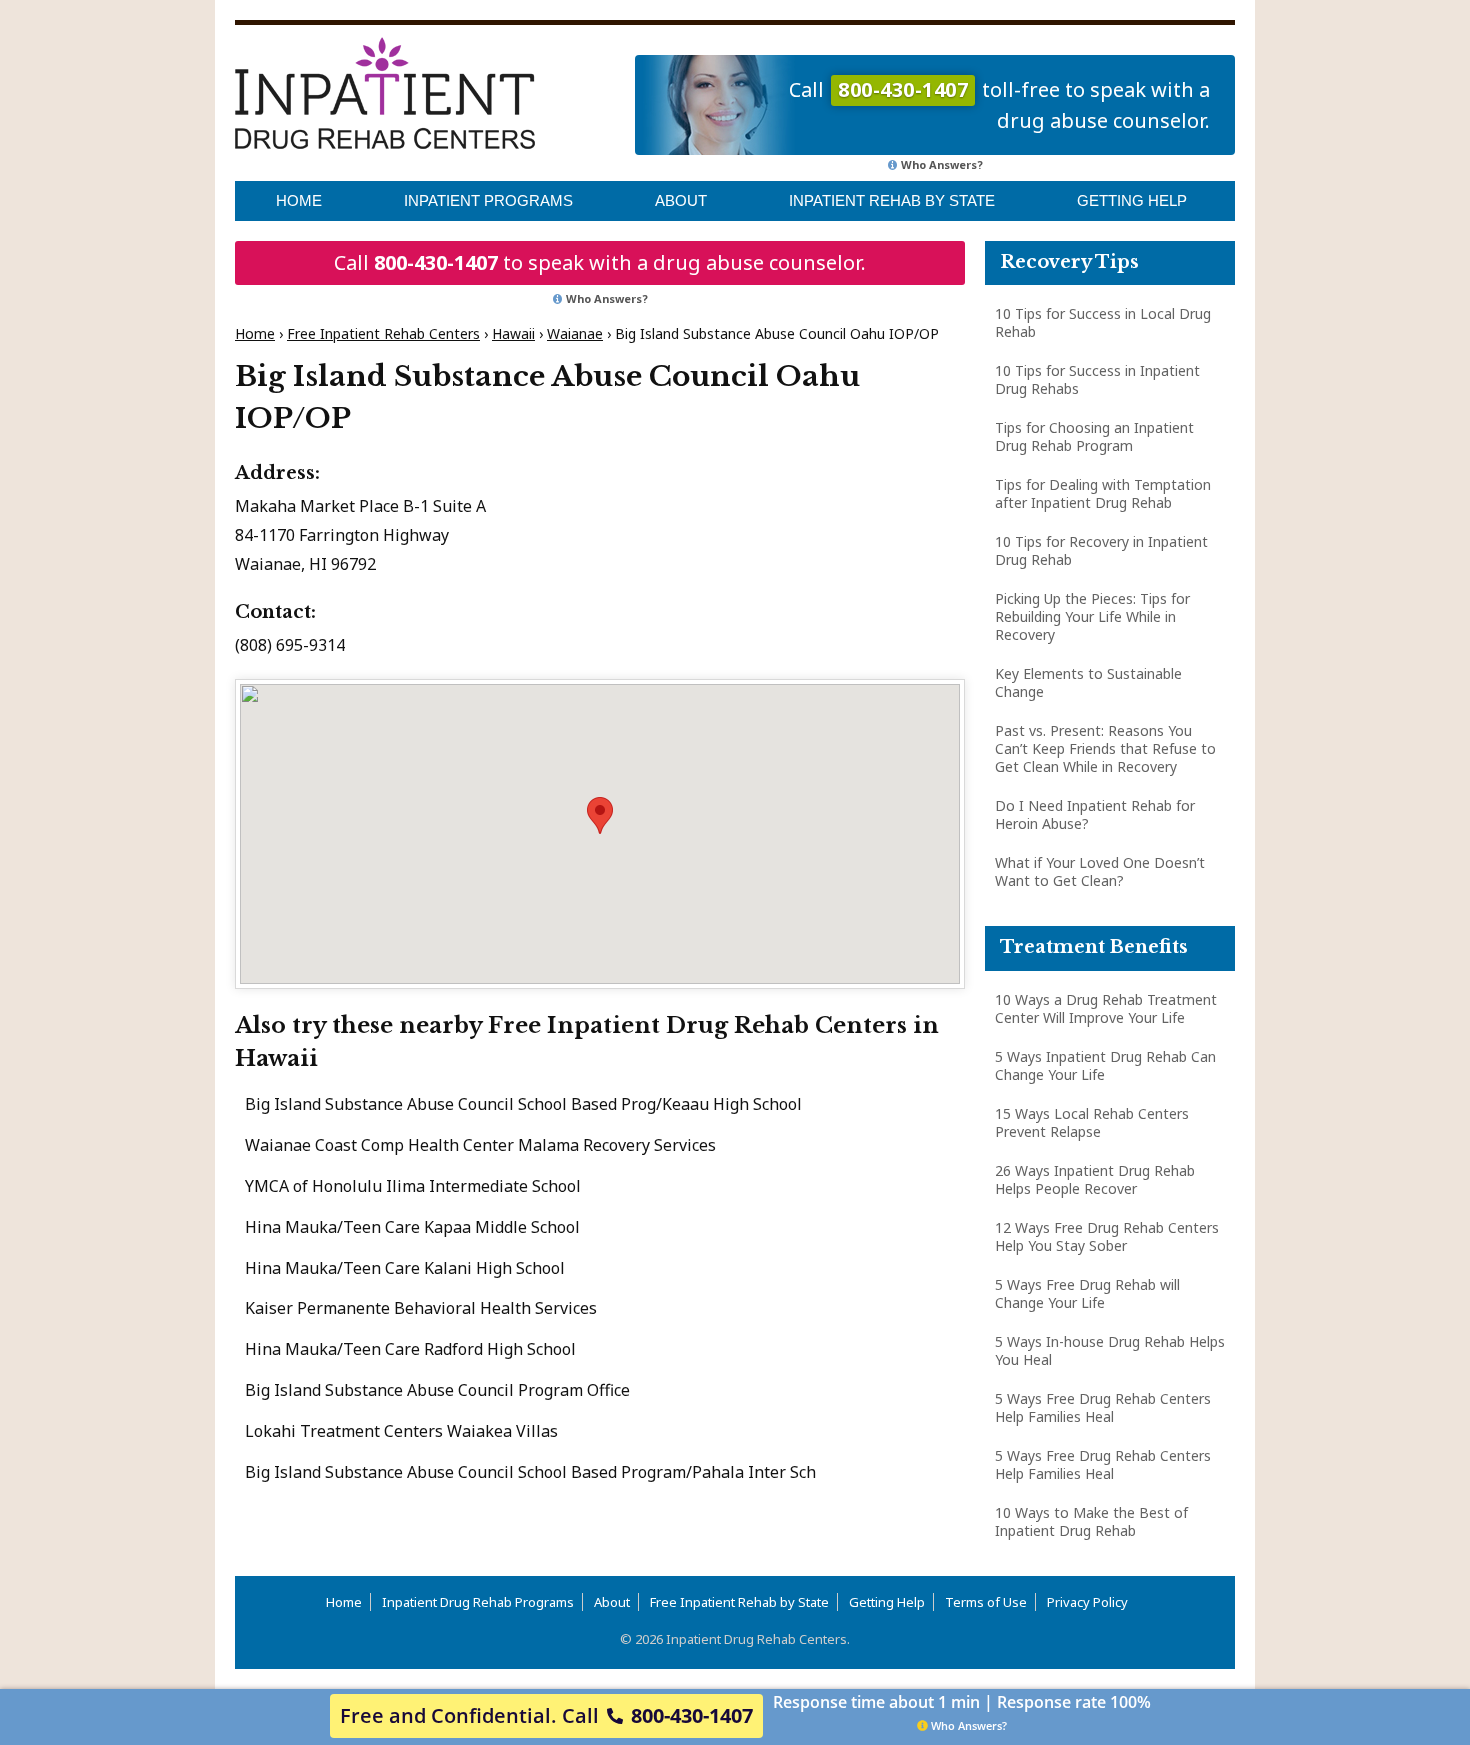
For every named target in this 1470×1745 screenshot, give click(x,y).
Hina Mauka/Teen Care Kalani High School (405, 1268)
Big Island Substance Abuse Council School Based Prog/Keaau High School (523, 1104)
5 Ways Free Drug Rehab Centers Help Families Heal (1103, 1407)
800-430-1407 (436, 262)
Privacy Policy (1087, 1602)
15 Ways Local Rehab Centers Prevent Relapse (1092, 1122)
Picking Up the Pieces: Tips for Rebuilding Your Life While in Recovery (1092, 616)
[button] (600, 815)
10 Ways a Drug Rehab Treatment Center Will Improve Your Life (1106, 1008)
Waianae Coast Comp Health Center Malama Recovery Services (480, 1145)
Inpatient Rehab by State (892, 200)
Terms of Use (986, 1602)
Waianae (575, 333)
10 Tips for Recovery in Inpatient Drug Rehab (1101, 550)
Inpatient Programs (488, 200)
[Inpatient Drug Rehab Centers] (385, 93)
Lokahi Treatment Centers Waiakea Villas (401, 1431)
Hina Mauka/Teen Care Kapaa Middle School (412, 1227)
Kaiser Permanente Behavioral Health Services (421, 1308)
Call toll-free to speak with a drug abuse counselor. (999, 105)
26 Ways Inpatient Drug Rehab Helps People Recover (1095, 1179)
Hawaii (513, 333)
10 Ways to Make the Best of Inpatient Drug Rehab (1091, 1521)
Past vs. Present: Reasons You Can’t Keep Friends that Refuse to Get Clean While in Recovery (1105, 748)
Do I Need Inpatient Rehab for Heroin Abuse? (1095, 814)
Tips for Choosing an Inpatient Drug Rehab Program (1094, 436)
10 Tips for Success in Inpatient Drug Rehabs (1097, 379)
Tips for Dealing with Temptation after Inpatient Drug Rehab (1103, 493)
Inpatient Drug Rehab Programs (478, 1602)
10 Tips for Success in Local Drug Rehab (1103, 322)
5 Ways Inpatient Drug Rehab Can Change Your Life (1105, 1065)
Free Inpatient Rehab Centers (383, 333)
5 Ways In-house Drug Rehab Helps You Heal (1110, 1350)
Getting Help (1132, 200)
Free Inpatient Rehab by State (739, 1602)
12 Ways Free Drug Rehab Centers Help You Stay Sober (1107, 1236)
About (681, 200)
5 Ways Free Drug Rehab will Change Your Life (1087, 1293)
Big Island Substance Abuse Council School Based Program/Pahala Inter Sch (530, 1472)
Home (299, 200)
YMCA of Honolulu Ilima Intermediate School (413, 1186)
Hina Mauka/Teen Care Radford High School (410, 1349)
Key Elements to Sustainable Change (1088, 682)
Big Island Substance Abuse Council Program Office (437, 1390)
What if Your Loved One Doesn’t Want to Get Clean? (1100, 871)
